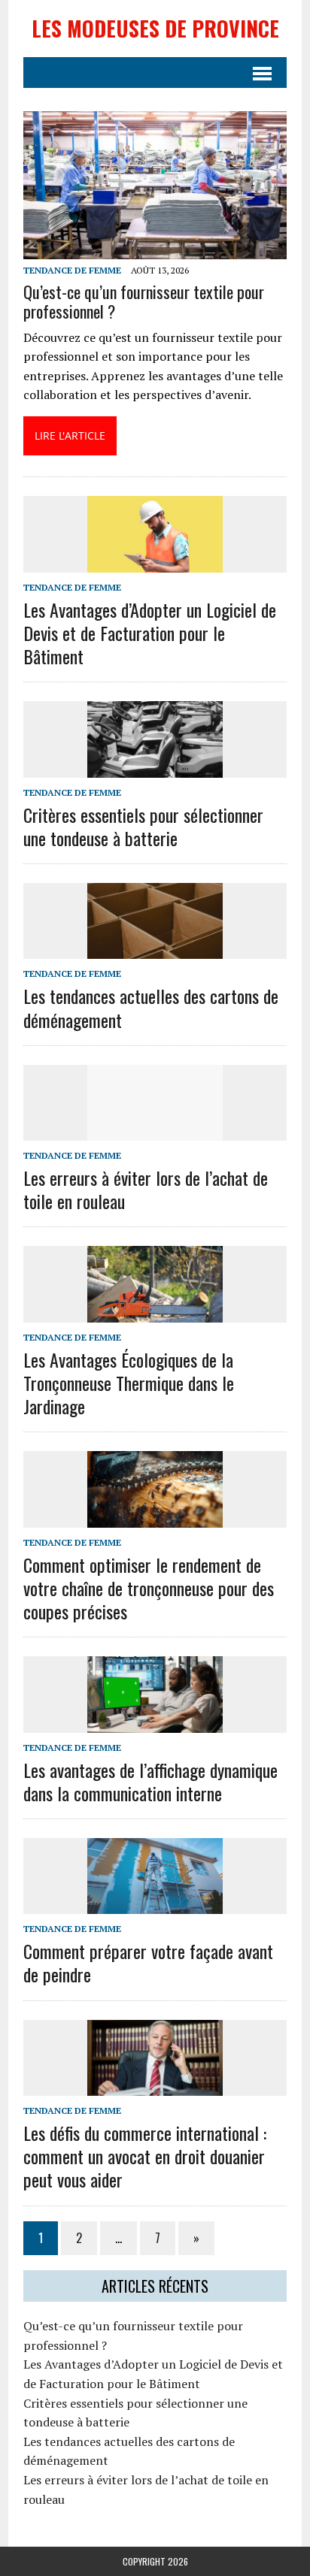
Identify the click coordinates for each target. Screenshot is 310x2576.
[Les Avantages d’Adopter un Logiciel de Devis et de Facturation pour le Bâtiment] (155, 562)
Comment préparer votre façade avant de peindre (148, 1962)
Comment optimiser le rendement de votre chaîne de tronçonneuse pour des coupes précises (149, 1588)
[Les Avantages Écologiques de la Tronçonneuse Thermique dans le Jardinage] (155, 1312)
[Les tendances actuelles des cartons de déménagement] (155, 949)
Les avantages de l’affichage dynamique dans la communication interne (150, 1781)
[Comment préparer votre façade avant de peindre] (155, 1903)
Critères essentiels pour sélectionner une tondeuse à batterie (143, 826)
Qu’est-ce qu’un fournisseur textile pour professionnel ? (144, 301)
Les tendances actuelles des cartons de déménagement (151, 1007)
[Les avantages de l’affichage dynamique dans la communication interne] (155, 1722)
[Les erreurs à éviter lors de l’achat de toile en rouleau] (155, 1130)
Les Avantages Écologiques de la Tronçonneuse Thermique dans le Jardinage (129, 1383)
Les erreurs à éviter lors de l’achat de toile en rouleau (146, 1189)
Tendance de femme (72, 270)
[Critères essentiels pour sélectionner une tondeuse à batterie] (155, 767)
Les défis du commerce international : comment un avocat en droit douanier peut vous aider (145, 2156)
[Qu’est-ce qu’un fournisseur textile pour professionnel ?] (155, 249)
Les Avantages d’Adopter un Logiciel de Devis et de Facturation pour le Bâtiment (150, 633)
